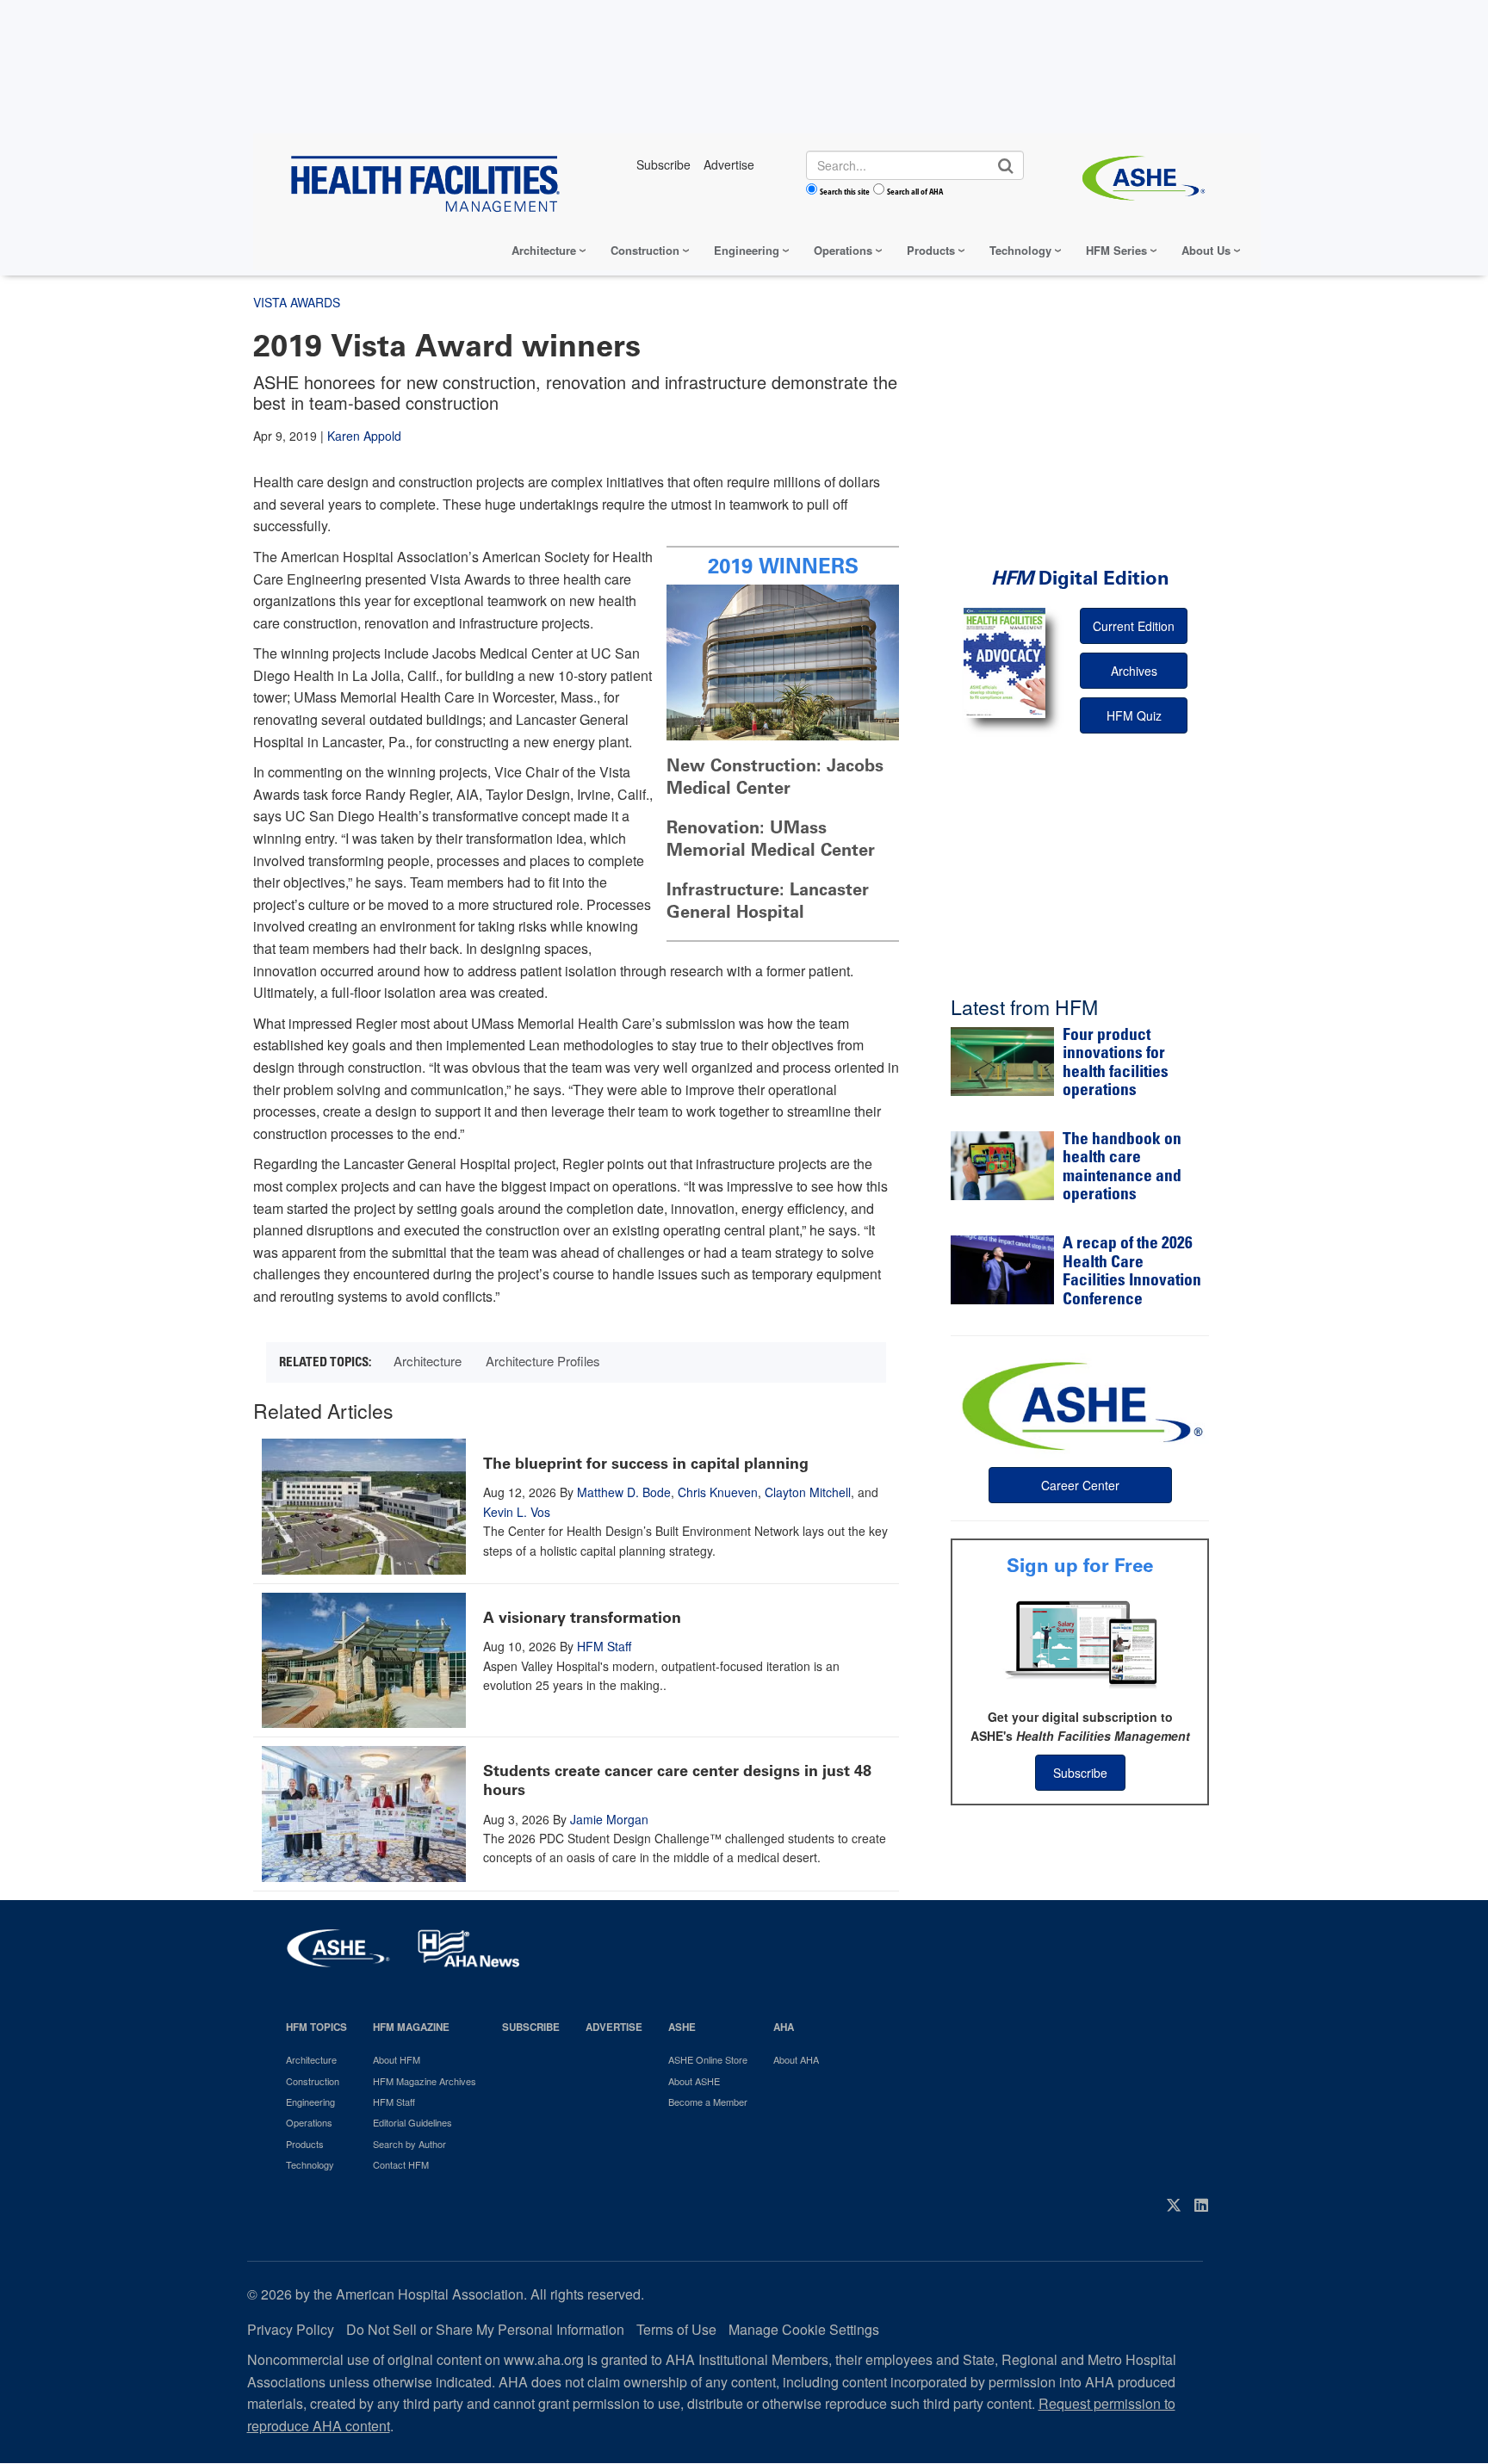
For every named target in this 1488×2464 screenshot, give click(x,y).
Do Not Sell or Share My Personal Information (485, 2329)
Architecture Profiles (543, 1361)
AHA (784, 2027)
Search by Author (409, 2144)
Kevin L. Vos (517, 1512)
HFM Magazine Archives (425, 2081)
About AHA (796, 2059)
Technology (1020, 250)
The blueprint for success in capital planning (646, 1464)
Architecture (544, 250)
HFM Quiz (1134, 715)
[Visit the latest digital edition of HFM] (1004, 662)
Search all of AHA (915, 191)
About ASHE (694, 2081)
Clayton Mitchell (808, 1492)
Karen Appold (364, 436)
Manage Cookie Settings (804, 2329)
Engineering (747, 250)
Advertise (614, 2027)
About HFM (397, 2059)
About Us (1206, 250)
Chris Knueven (718, 1492)
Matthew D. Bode (624, 1492)
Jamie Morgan (609, 1819)
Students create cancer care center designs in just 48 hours (677, 1780)
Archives (1134, 671)
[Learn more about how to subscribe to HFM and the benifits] (1080, 1643)
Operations (843, 250)
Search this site (845, 191)
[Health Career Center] (1080, 1404)
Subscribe (1080, 1773)
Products (931, 250)
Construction (645, 250)
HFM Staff (604, 1646)
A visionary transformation (582, 1618)
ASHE (682, 2027)
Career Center (1080, 1485)
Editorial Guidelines (412, 2122)
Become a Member (708, 2102)
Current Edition (1134, 626)
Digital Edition (1080, 578)
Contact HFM (401, 2164)
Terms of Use (676, 2329)
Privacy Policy (291, 2329)
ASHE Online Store (708, 2059)
